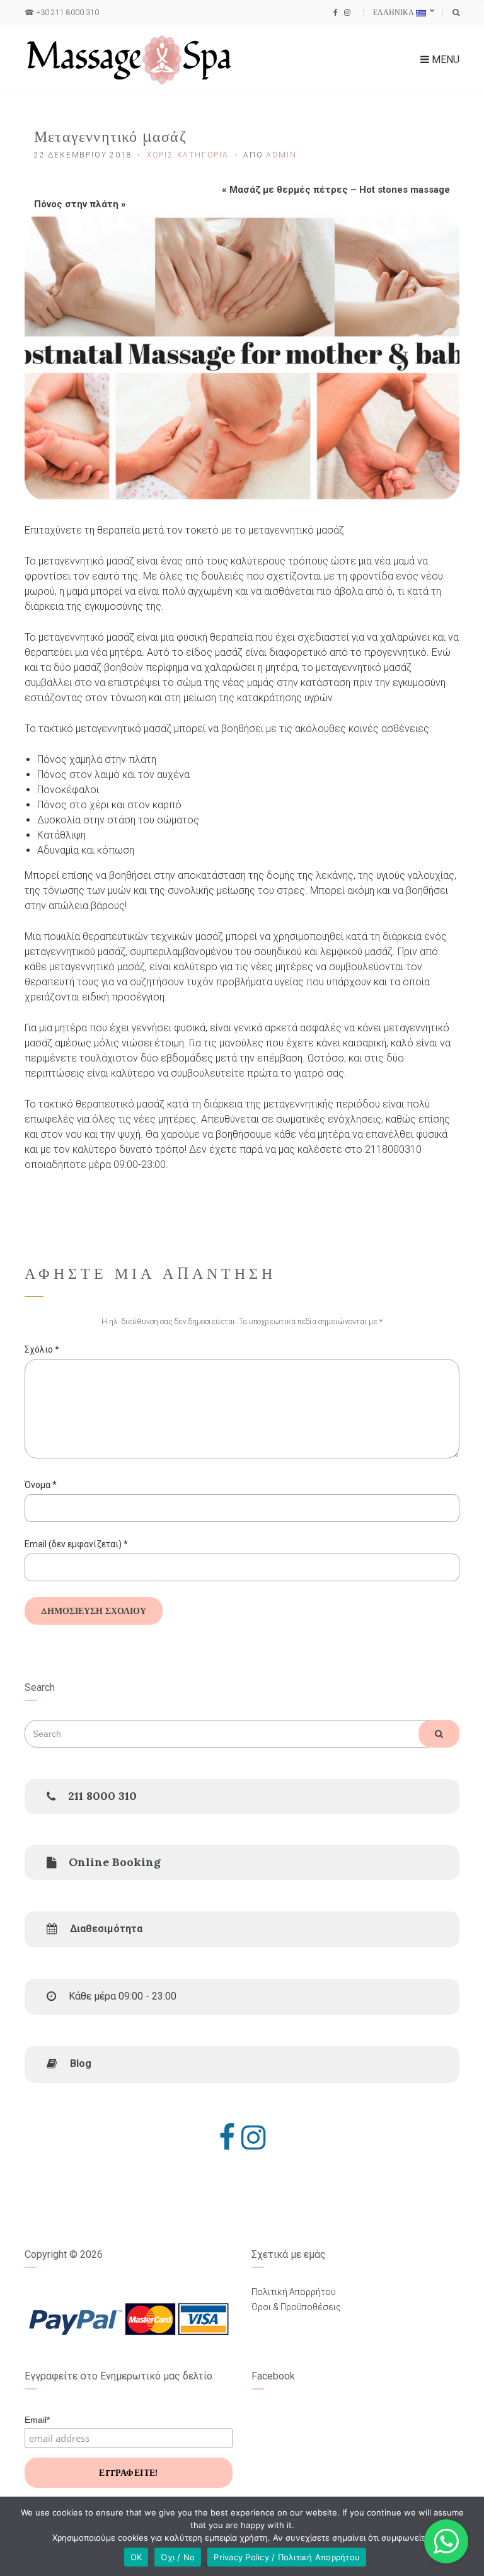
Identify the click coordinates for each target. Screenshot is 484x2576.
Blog (81, 2064)
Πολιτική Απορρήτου (294, 2292)
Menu (444, 60)
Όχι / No (178, 2557)
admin (281, 155)
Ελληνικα (395, 12)
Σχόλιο (42, 1349)
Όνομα (41, 1485)
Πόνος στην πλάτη (76, 204)
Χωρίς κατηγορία (188, 155)
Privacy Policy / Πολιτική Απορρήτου (287, 2557)
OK (136, 2557)
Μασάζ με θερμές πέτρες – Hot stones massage (340, 190)
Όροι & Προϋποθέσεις (296, 2307)
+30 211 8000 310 (67, 13)
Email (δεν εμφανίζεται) (76, 1544)
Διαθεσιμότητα (106, 1929)
